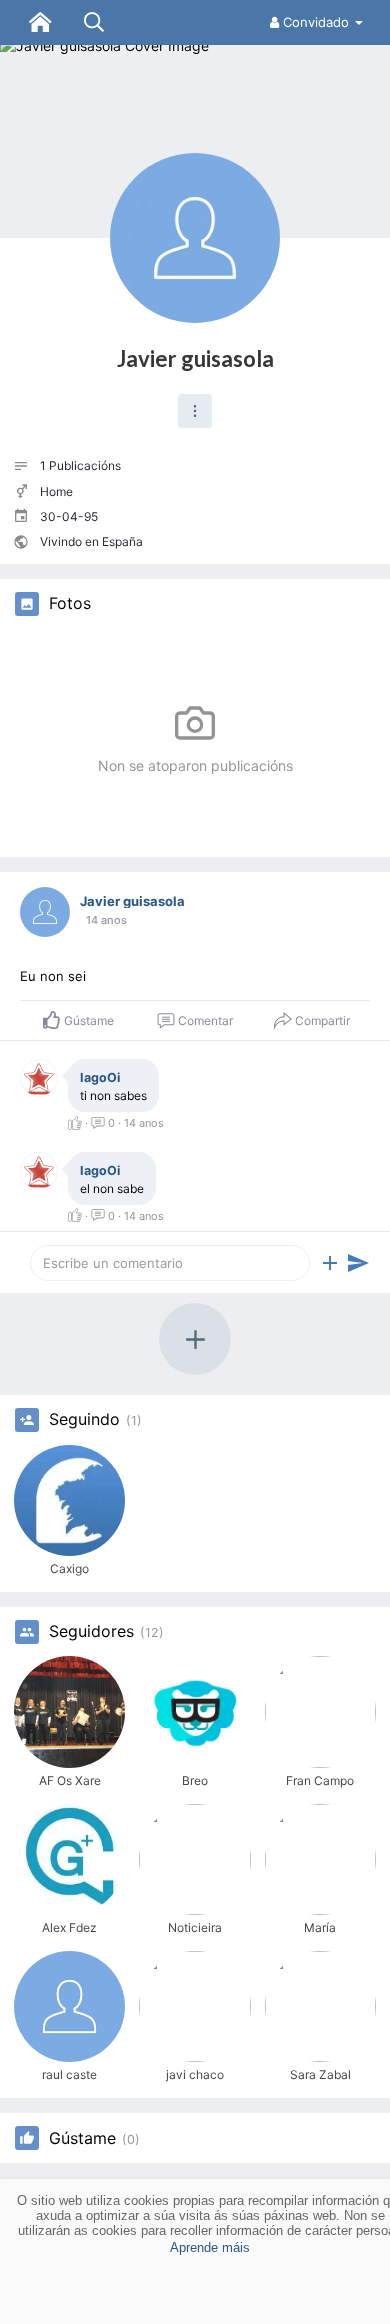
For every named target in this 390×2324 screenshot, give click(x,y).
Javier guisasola (195, 358)
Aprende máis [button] (210, 2247)
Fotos (70, 604)
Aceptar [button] (195, 2298)
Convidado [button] (316, 22)
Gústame (82, 2139)
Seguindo (84, 1420)
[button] (195, 411)
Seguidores (91, 1632)
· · (123, 1123)
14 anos (106, 920)
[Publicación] (358, 1263)
